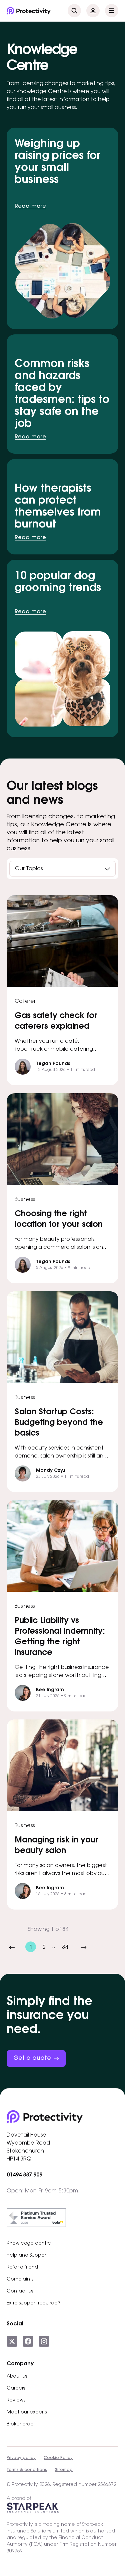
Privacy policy (21, 2458)
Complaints (20, 2280)
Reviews (16, 2400)
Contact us (20, 2291)
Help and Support (27, 2256)
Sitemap (64, 2470)
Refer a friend (22, 2268)
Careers (16, 2389)
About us (17, 2377)
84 (65, 1947)
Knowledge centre (29, 2244)
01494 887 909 (24, 2175)
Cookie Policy (58, 2458)
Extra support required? (33, 2303)
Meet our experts (27, 2412)
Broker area (20, 2424)
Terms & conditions (27, 2470)
